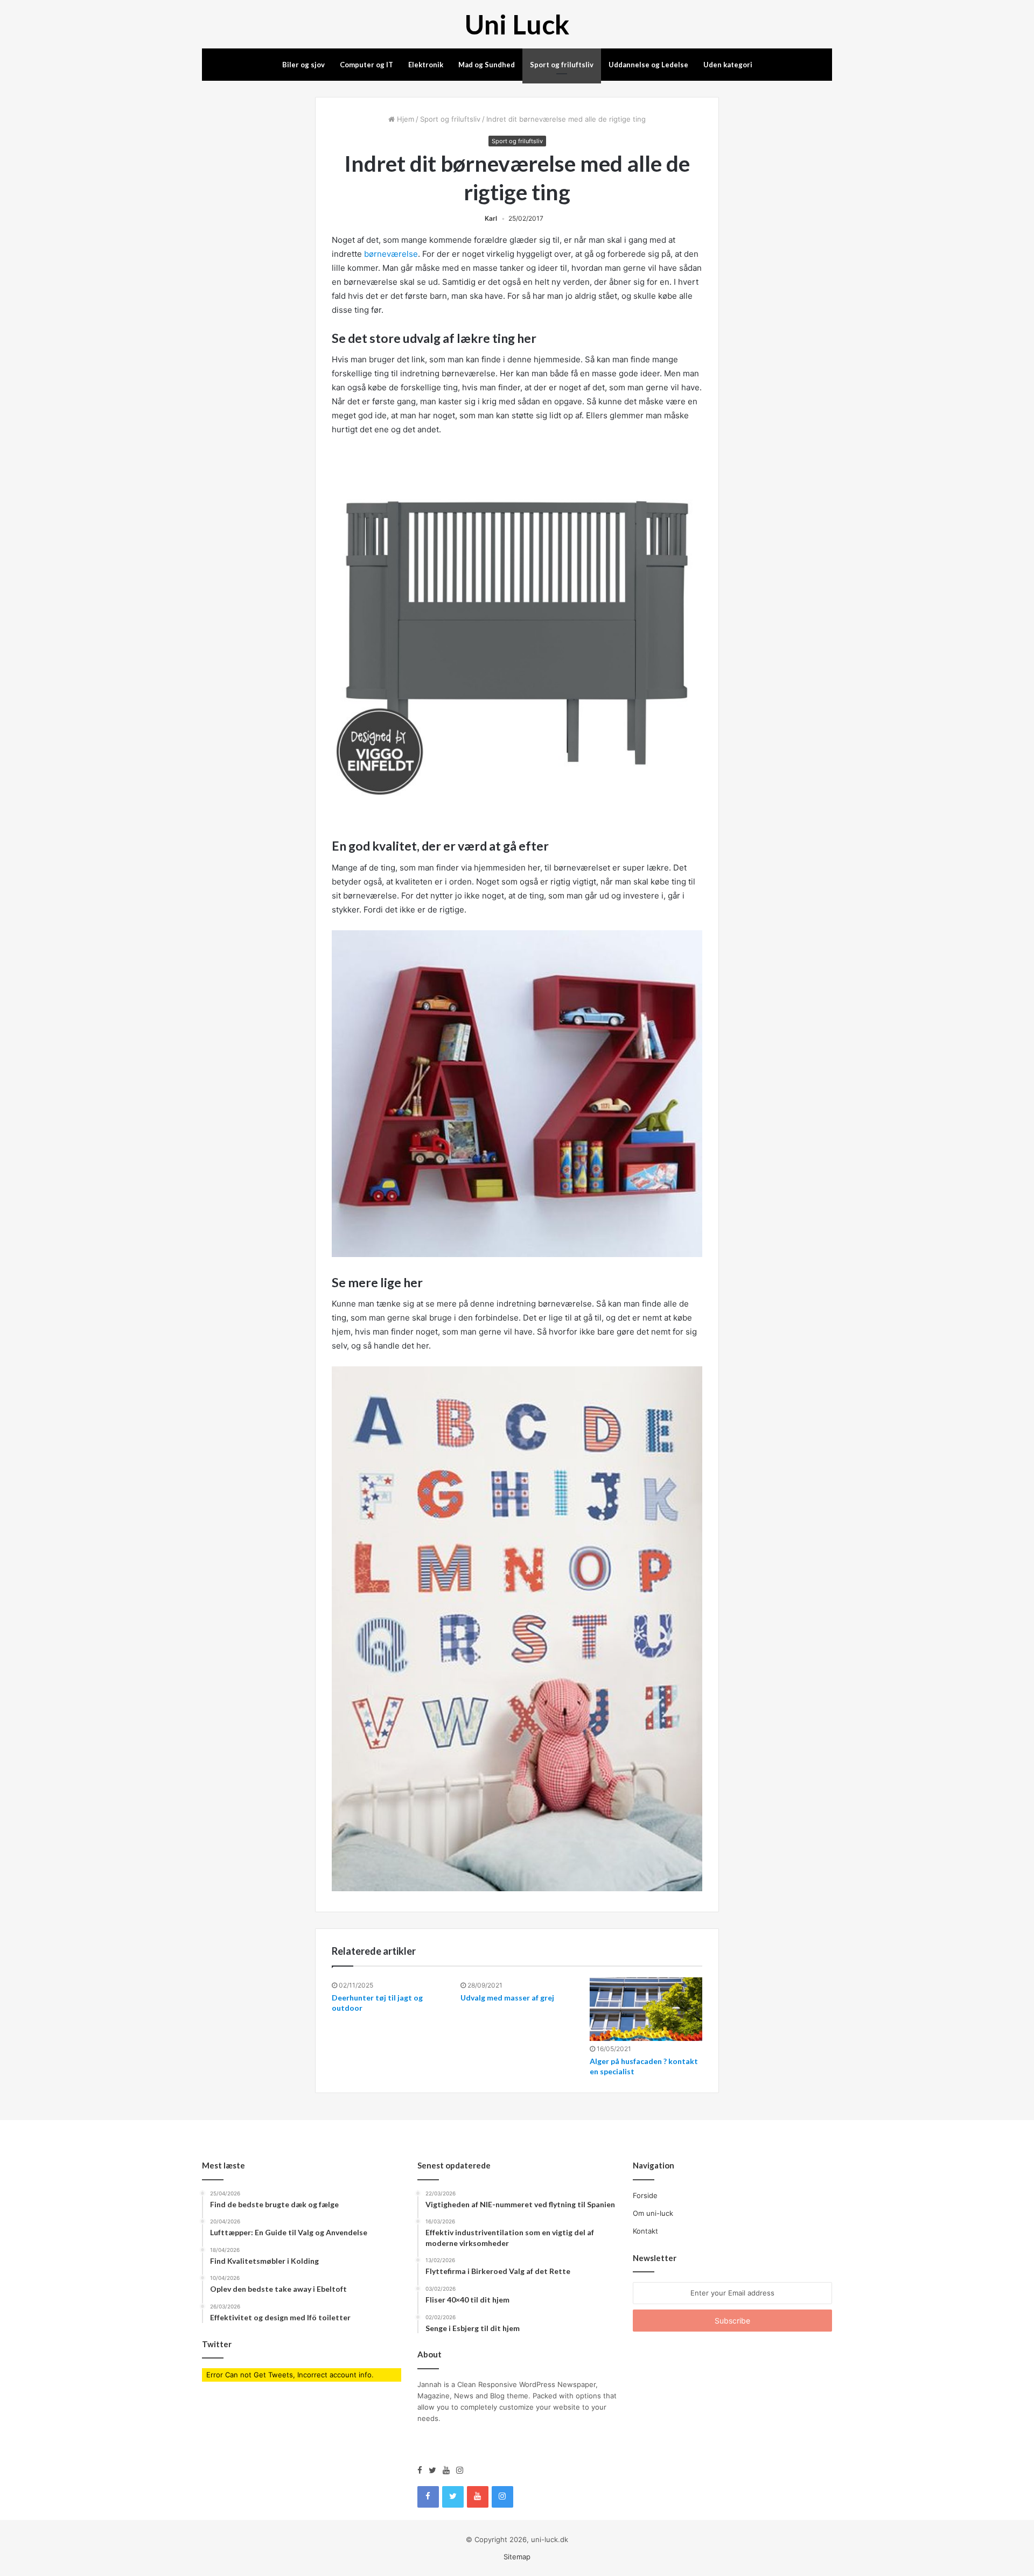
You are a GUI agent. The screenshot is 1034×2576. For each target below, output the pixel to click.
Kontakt (645, 2231)
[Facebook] (423, 2470)
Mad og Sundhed (487, 65)
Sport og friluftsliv (562, 65)
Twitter (217, 2344)
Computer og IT (366, 65)
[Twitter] (436, 2470)
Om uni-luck (653, 2213)
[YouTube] (449, 2470)
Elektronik (426, 65)
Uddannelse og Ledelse (648, 65)
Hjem (404, 119)
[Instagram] (460, 2470)
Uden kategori (728, 65)
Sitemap (517, 2557)
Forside (645, 2195)
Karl (491, 218)
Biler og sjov (303, 65)
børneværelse (391, 254)
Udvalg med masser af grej (507, 1998)
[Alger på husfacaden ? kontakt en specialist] (646, 2009)
